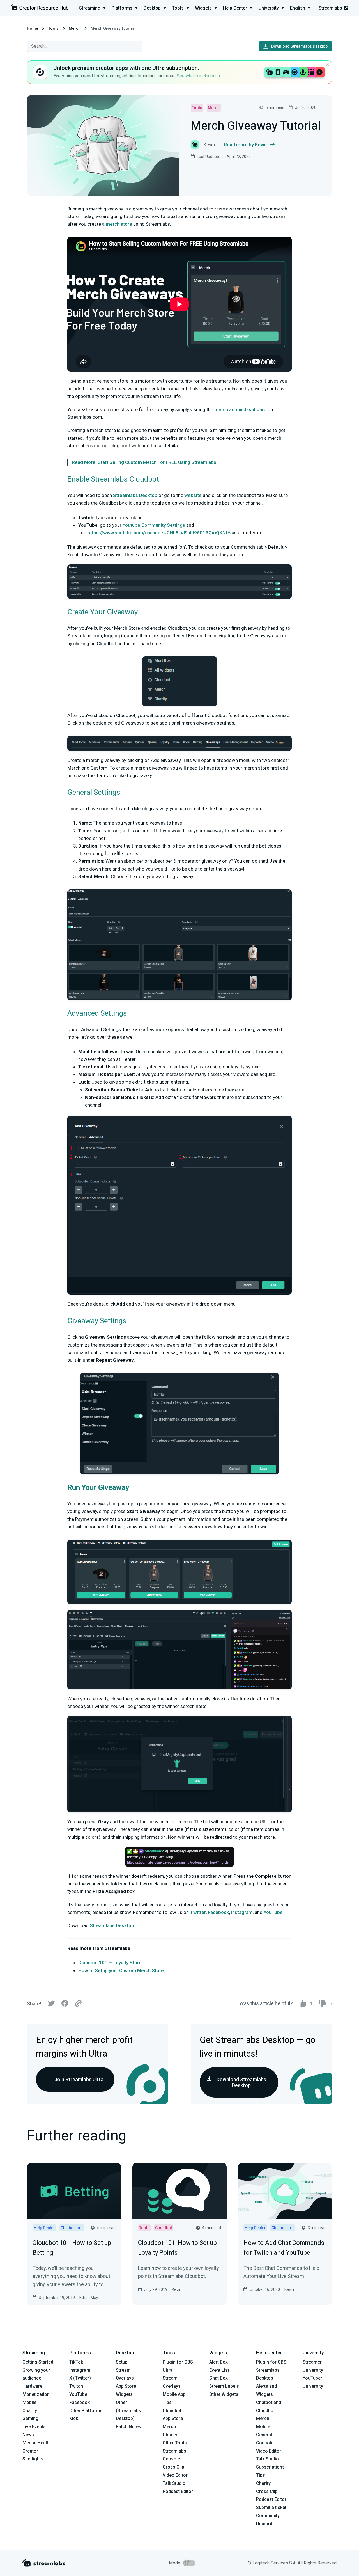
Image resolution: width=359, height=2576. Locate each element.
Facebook (218, 1912)
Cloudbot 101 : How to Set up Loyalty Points (177, 2248)
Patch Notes (128, 2427)
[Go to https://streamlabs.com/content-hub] (40, 9)
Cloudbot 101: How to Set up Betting (72, 2248)
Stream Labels (224, 2386)
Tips (167, 2402)
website (193, 495)
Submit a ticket (271, 2507)
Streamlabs (330, 8)
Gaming (30, 2418)
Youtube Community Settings (154, 525)
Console (265, 2443)
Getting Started (38, 2362)
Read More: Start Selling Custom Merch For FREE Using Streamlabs (144, 462)
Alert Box (218, 2362)
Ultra (168, 2370)
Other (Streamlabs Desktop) (128, 2411)
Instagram (242, 1912)
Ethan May (89, 2298)
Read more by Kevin (245, 145)
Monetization (36, 2394)
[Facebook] (65, 2005)
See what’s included (197, 76)
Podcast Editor (178, 2491)
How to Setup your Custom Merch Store (121, 1970)
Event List (219, 2370)
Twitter (198, 1912)
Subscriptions (270, 2467)
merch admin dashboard (240, 409)
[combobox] (85, 46)
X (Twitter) (80, 2378)
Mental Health (37, 2443)
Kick (74, 2418)
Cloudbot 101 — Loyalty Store (110, 1963)
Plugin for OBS (178, 2362)
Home (33, 28)
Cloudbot (172, 2411)
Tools (53, 28)
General (264, 2435)
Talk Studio (174, 2483)
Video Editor (175, 2475)
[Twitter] (51, 2005)
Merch (75, 28)
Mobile (29, 2402)
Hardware (32, 2386)
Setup (122, 2362)
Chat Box (218, 2378)
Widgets (124, 2394)
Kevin (177, 2289)
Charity (30, 2411)
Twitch (76, 2386)
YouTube (273, 1912)
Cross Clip (173, 2467)
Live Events (34, 2427)
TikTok (76, 2362)
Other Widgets (224, 2394)
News (28, 2435)
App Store (126, 2386)
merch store (119, 224)
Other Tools (175, 2443)
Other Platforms (86, 2411)
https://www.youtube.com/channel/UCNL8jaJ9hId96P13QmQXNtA (159, 533)
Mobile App (174, 2394)
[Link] (78, 2004)
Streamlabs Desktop (135, 495)
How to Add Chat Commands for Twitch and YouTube (284, 2248)
